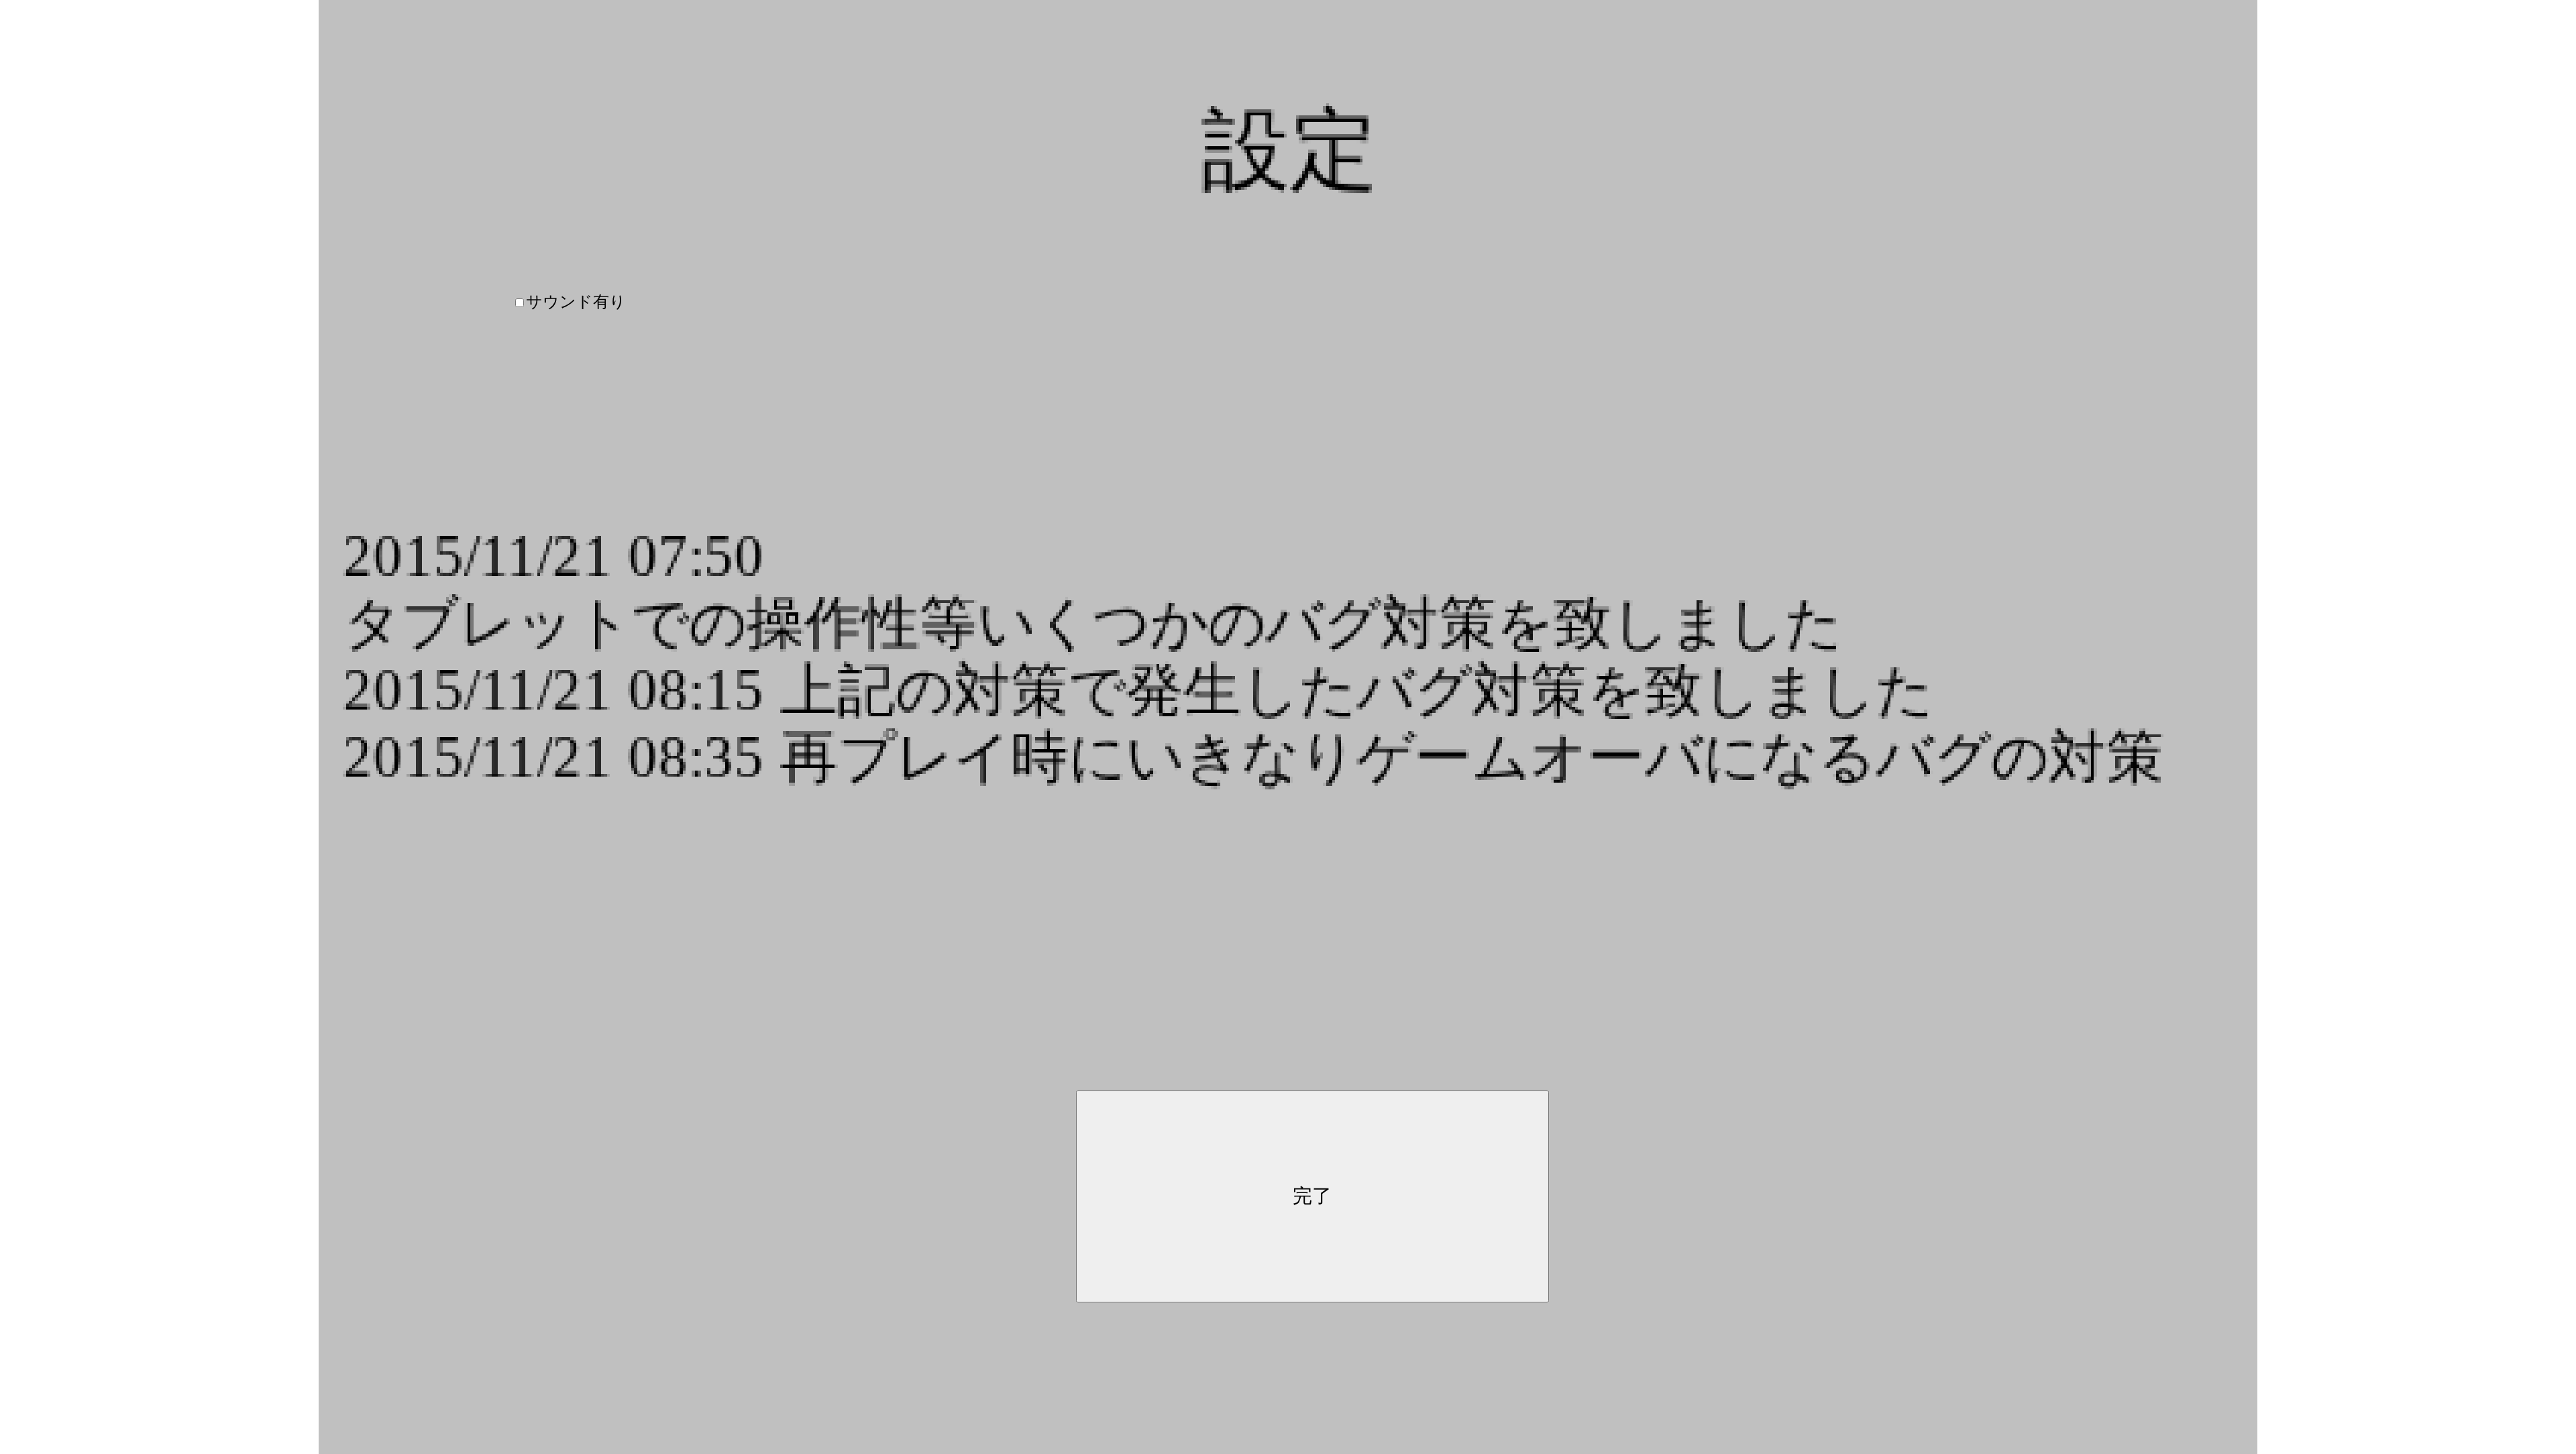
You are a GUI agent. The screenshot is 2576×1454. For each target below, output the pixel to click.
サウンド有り (576, 302)
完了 (1312, 1196)
